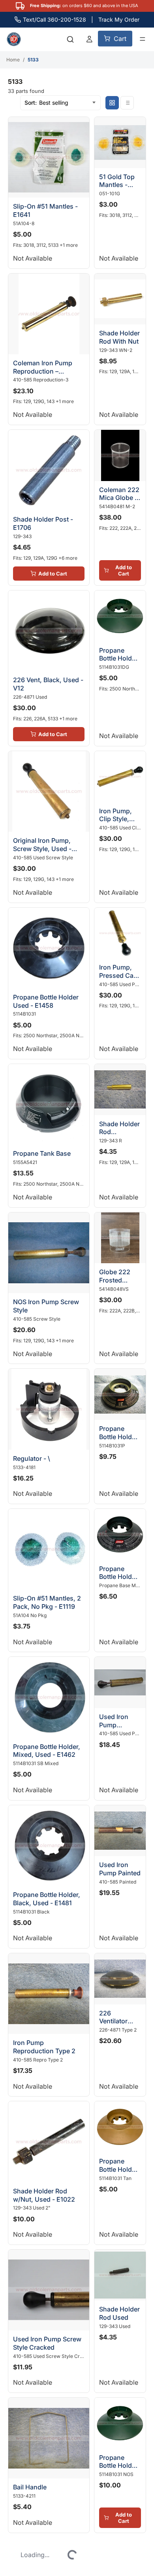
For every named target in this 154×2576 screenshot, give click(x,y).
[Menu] (143, 39)
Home (13, 60)
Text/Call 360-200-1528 (54, 19)
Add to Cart (45, 529)
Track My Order (119, 19)
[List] (127, 103)
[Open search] (70, 39)
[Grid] (112, 103)
